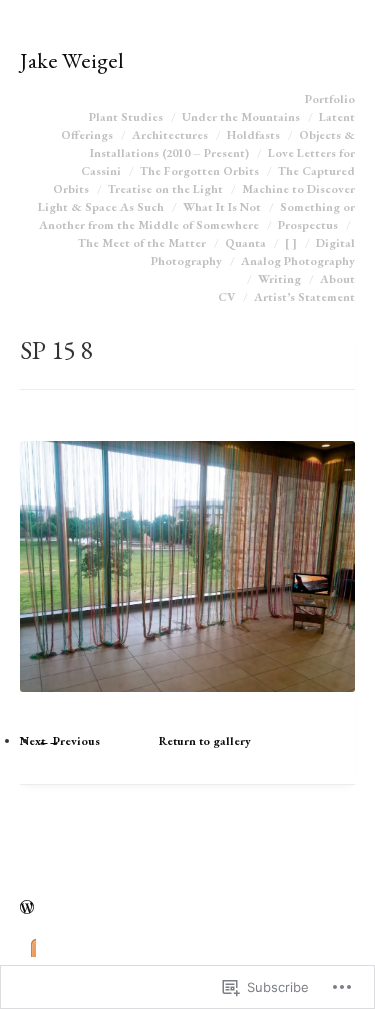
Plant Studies (126, 117)
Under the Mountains (241, 117)
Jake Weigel (72, 60)
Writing (279, 279)
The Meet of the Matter (142, 243)
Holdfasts (253, 135)
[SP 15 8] (187, 710)
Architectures (170, 135)
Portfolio (330, 99)
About (337, 279)
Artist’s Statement (304, 297)
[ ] (291, 243)
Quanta (245, 243)
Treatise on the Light (165, 189)
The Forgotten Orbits (199, 171)
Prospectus (308, 225)
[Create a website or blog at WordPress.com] (27, 909)
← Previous (69, 741)
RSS (28, 946)
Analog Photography (298, 261)
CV (226, 297)
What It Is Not (222, 207)
